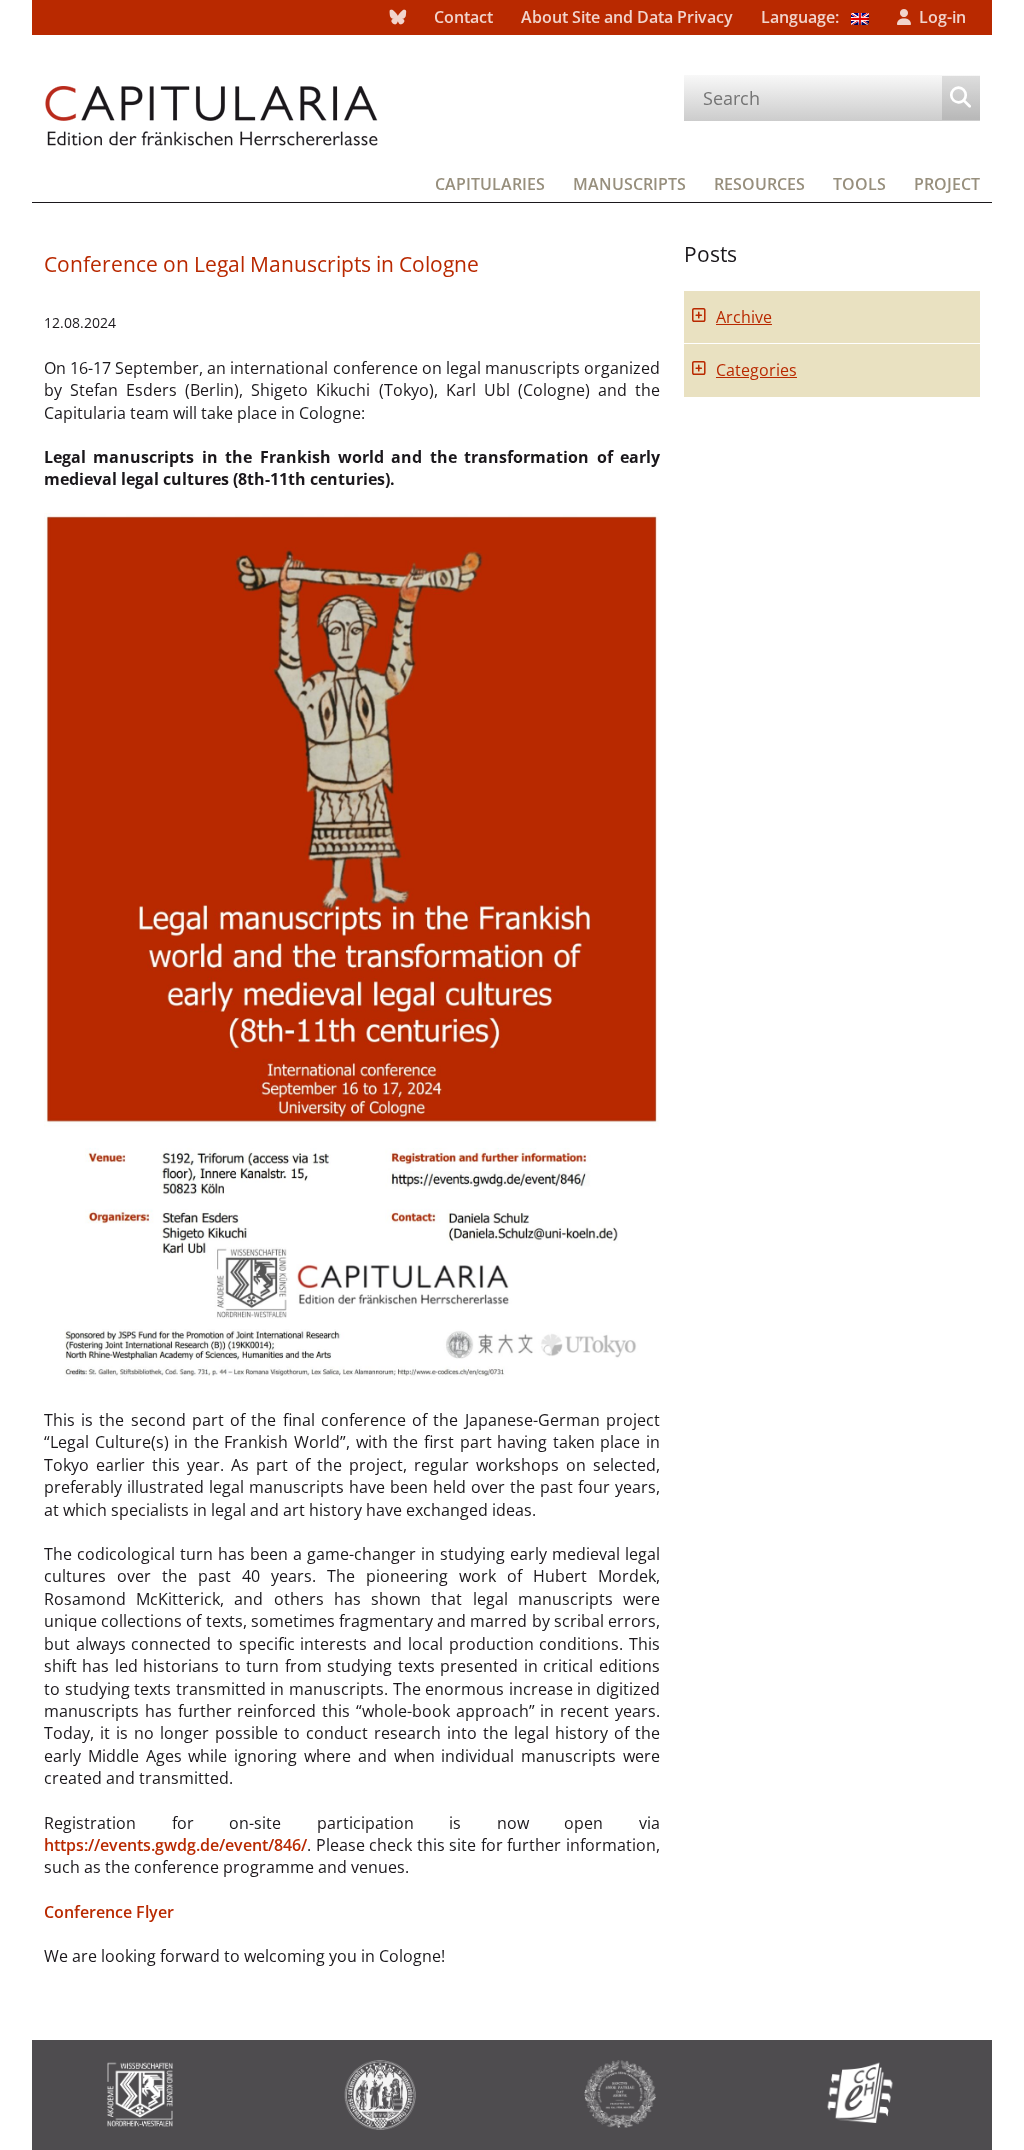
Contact (463, 17)
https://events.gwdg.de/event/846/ (175, 1845)
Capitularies (490, 184)
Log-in (942, 17)
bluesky (398, 17)
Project (947, 184)
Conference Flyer (109, 1912)
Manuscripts (629, 184)
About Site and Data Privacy (627, 17)
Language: (802, 17)
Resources (759, 184)
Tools (859, 184)
